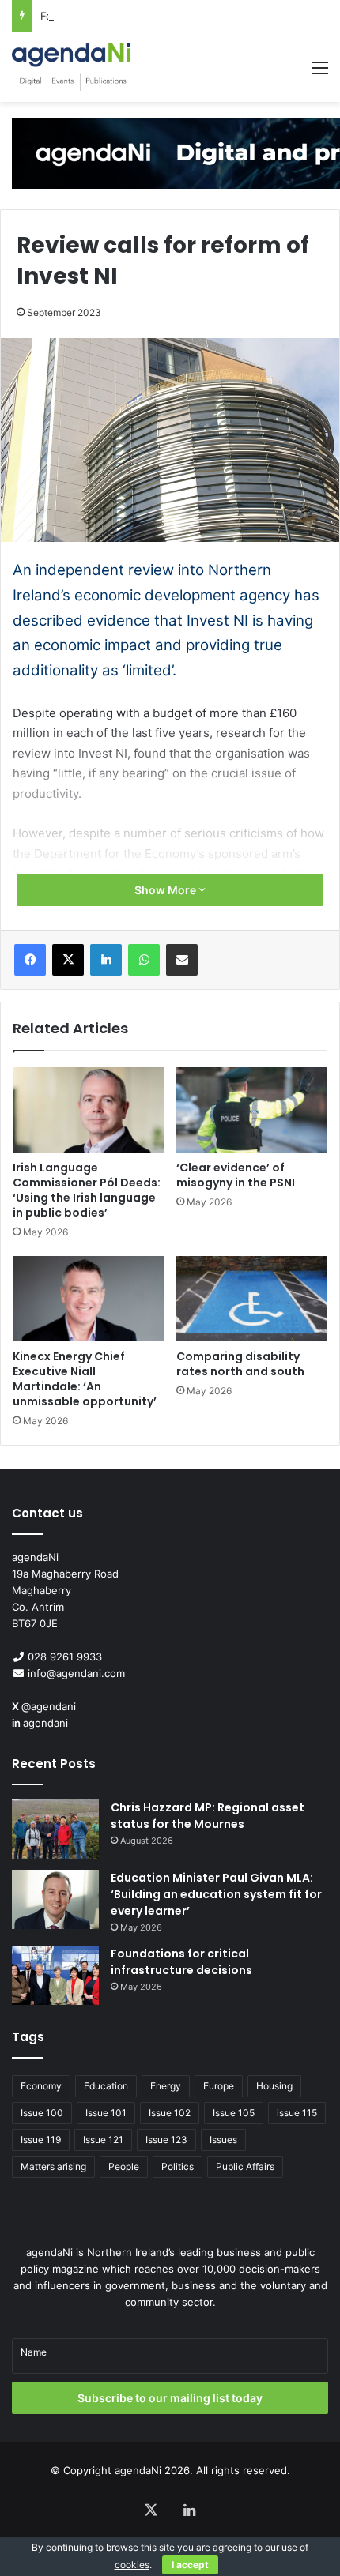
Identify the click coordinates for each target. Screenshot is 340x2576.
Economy (41, 2086)
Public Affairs (245, 2166)
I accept (190, 2565)
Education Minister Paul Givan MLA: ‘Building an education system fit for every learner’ (216, 1894)
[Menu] (320, 73)
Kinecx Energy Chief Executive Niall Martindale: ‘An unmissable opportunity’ (85, 1379)
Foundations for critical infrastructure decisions (157, 16)
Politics (178, 2166)
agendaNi (138, 2470)
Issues (223, 2140)
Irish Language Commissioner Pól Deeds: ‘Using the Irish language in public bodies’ (87, 1190)
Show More (166, 890)
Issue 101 (106, 2113)
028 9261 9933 (65, 1657)
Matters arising (53, 2166)
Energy (166, 2086)
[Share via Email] (182, 960)
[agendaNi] (71, 67)
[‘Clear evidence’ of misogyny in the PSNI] (252, 1110)
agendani (45, 1723)
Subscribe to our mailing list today (170, 2398)
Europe (219, 2086)
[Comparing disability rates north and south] (252, 1299)
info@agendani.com (76, 1673)
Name (34, 2352)
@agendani (49, 1706)
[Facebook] (30, 960)
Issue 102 (170, 2113)
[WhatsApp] (144, 960)
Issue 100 (42, 2113)
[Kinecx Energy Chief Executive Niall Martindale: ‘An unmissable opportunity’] (88, 1299)
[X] (68, 960)
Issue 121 (103, 2140)
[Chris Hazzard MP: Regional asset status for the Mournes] (55, 1829)
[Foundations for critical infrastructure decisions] (55, 1975)
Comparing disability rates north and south (240, 1364)
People (124, 2166)
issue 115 (297, 2113)
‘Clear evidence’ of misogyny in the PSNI (236, 1175)
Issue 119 (41, 2140)
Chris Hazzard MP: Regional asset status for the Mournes (208, 1816)
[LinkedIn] (106, 960)
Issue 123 (166, 2140)
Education (106, 2086)
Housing (274, 2086)
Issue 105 (234, 2113)
